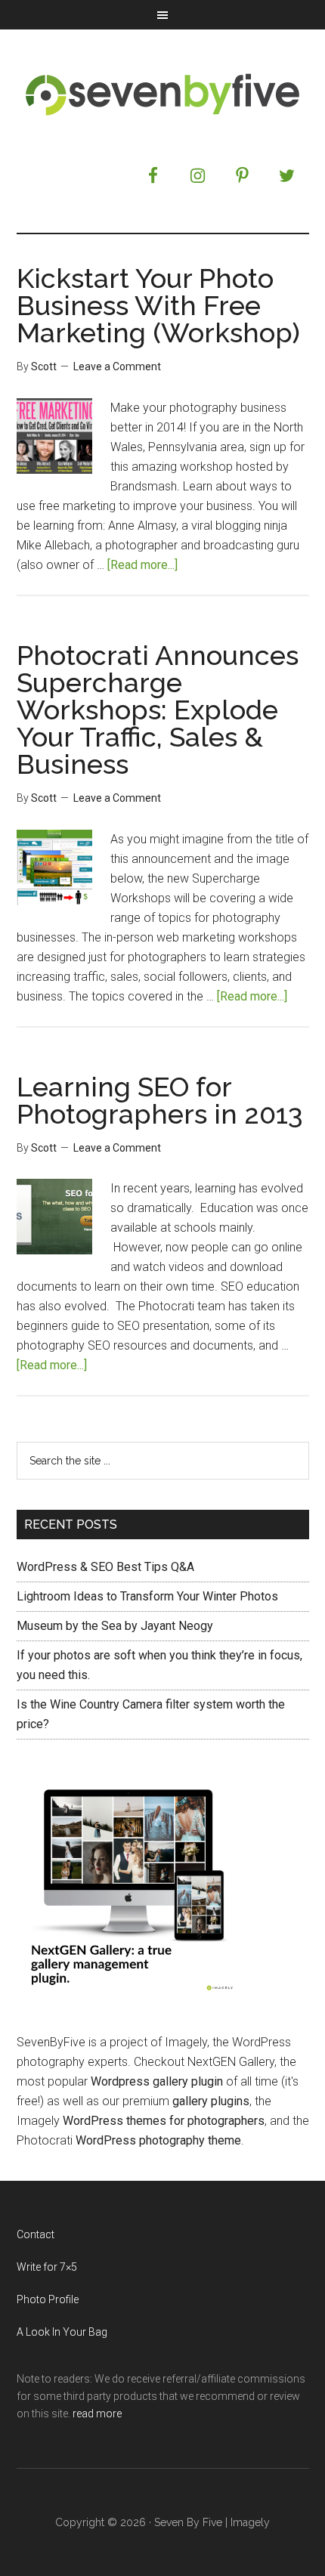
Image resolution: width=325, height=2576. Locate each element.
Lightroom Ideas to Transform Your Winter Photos (147, 1596)
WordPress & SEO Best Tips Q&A (105, 1567)
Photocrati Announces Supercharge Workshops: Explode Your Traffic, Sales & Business (158, 710)
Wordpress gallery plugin (157, 2081)
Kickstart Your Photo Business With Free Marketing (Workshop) (158, 305)
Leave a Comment (117, 366)
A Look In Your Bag (62, 2332)
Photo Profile (48, 2299)
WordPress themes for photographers (164, 2121)
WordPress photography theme (158, 2140)
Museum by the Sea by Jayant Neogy (115, 1626)
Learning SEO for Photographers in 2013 (160, 1100)
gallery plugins (211, 2101)
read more (97, 2414)
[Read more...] (142, 565)
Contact (36, 2234)
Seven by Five (163, 94)
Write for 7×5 (47, 2267)
